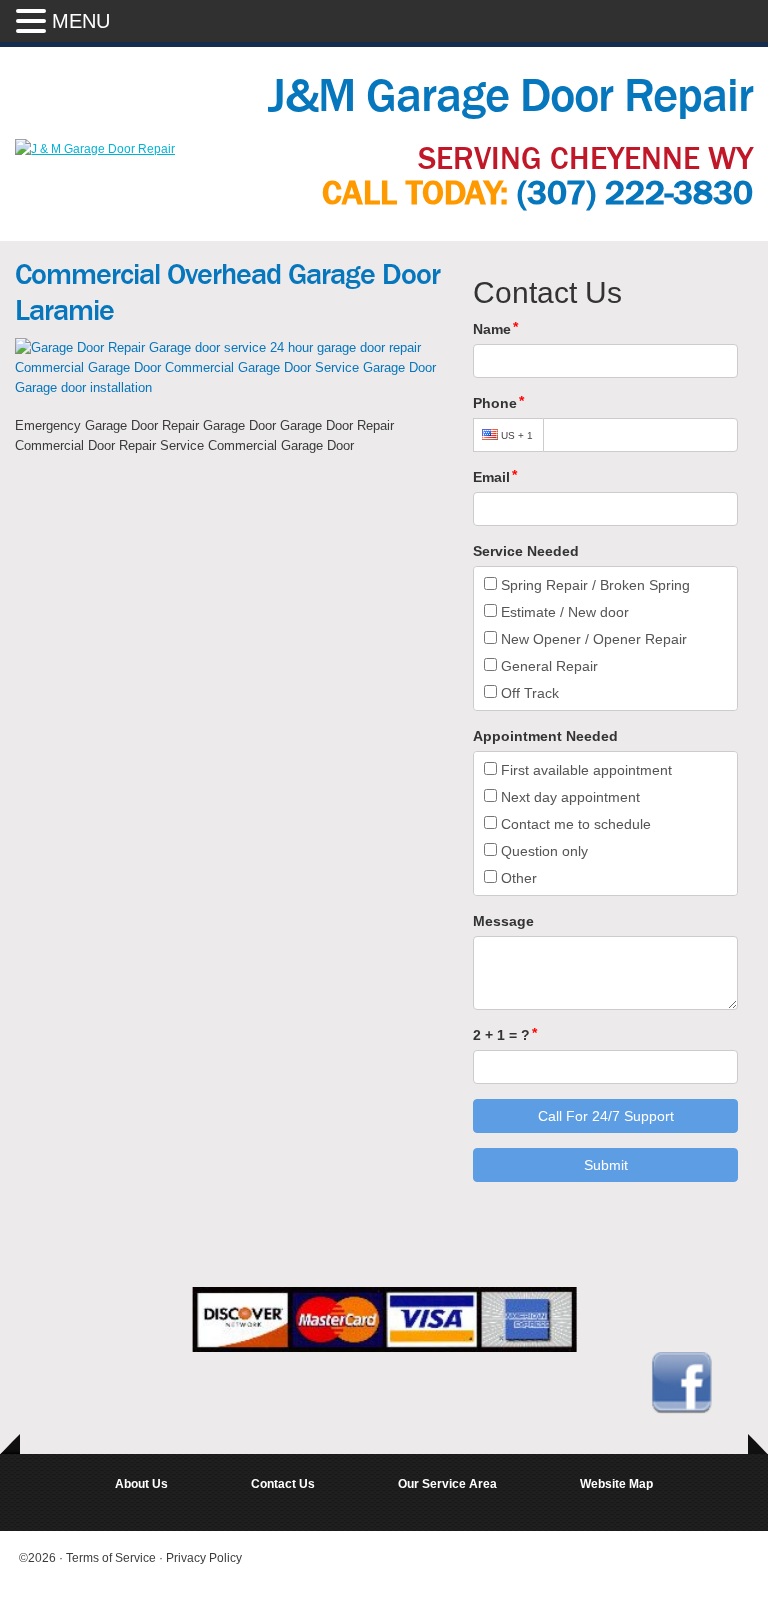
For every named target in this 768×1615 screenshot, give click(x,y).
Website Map (616, 1484)
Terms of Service (112, 1558)
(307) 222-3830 (635, 193)
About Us (141, 1484)
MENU (81, 21)
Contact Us (283, 1484)
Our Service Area (447, 1484)
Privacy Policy (204, 1558)
